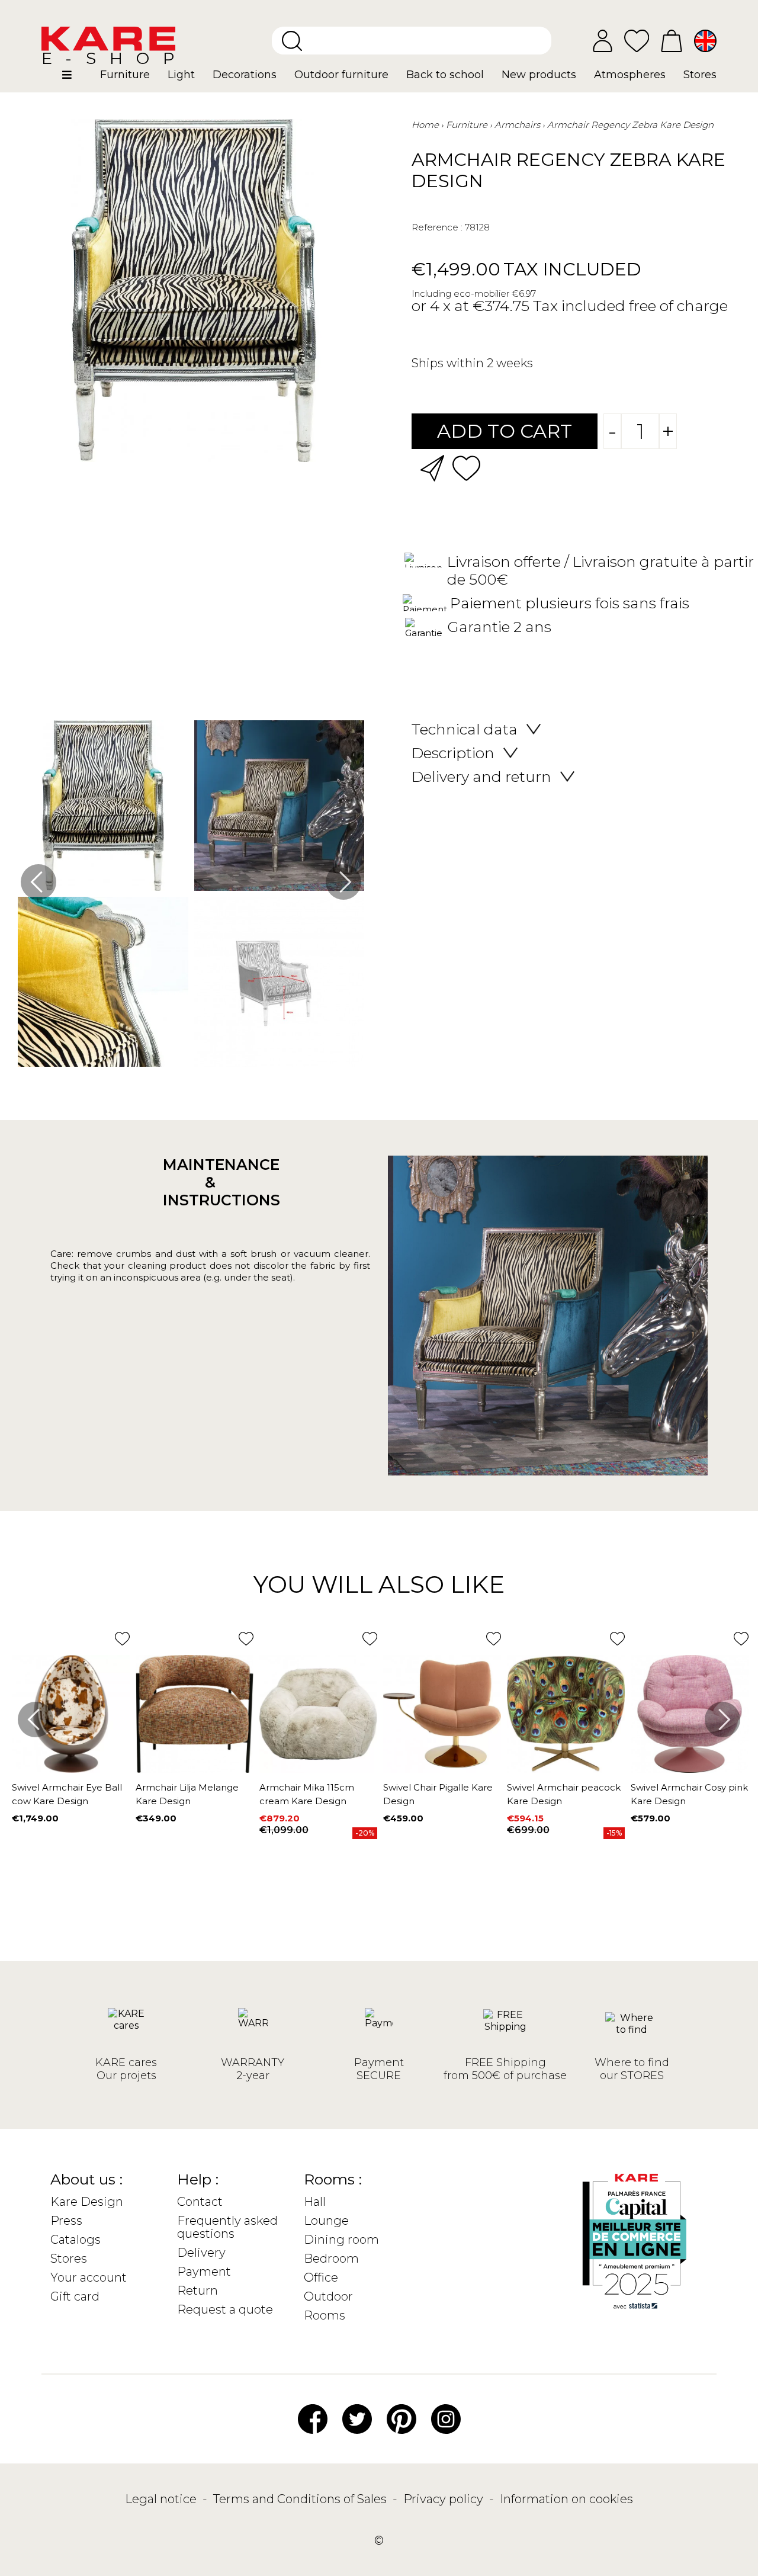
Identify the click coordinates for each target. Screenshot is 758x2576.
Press (66, 2221)
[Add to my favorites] (466, 467)
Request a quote (225, 2309)
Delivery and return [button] (481, 777)
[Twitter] (357, 2418)
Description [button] (453, 753)
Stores (69, 2259)
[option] (191, 896)
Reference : (437, 227)
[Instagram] (446, 2418)
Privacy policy (445, 2499)
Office (321, 2277)
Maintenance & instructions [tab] (210, 1182)
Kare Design (87, 2202)
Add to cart (505, 431)
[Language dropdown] (705, 41)
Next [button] (343, 882)
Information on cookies (566, 2499)
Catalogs (76, 2240)
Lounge (326, 2221)
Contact (200, 2202)
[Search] (292, 41)
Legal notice (162, 2499)
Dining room (341, 2240)
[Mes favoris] (637, 40)
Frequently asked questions (227, 2227)
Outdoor (328, 2296)
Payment (204, 2272)
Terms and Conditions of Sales (301, 2499)
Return (197, 2291)
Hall (315, 2202)
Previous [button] (38, 882)
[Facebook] (313, 2418)
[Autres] (77, 79)
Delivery (201, 2253)
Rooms (325, 2315)
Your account (89, 2277)
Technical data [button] (465, 729)
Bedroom (331, 2259)
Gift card (75, 2296)
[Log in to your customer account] (603, 41)
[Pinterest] (402, 2418)
